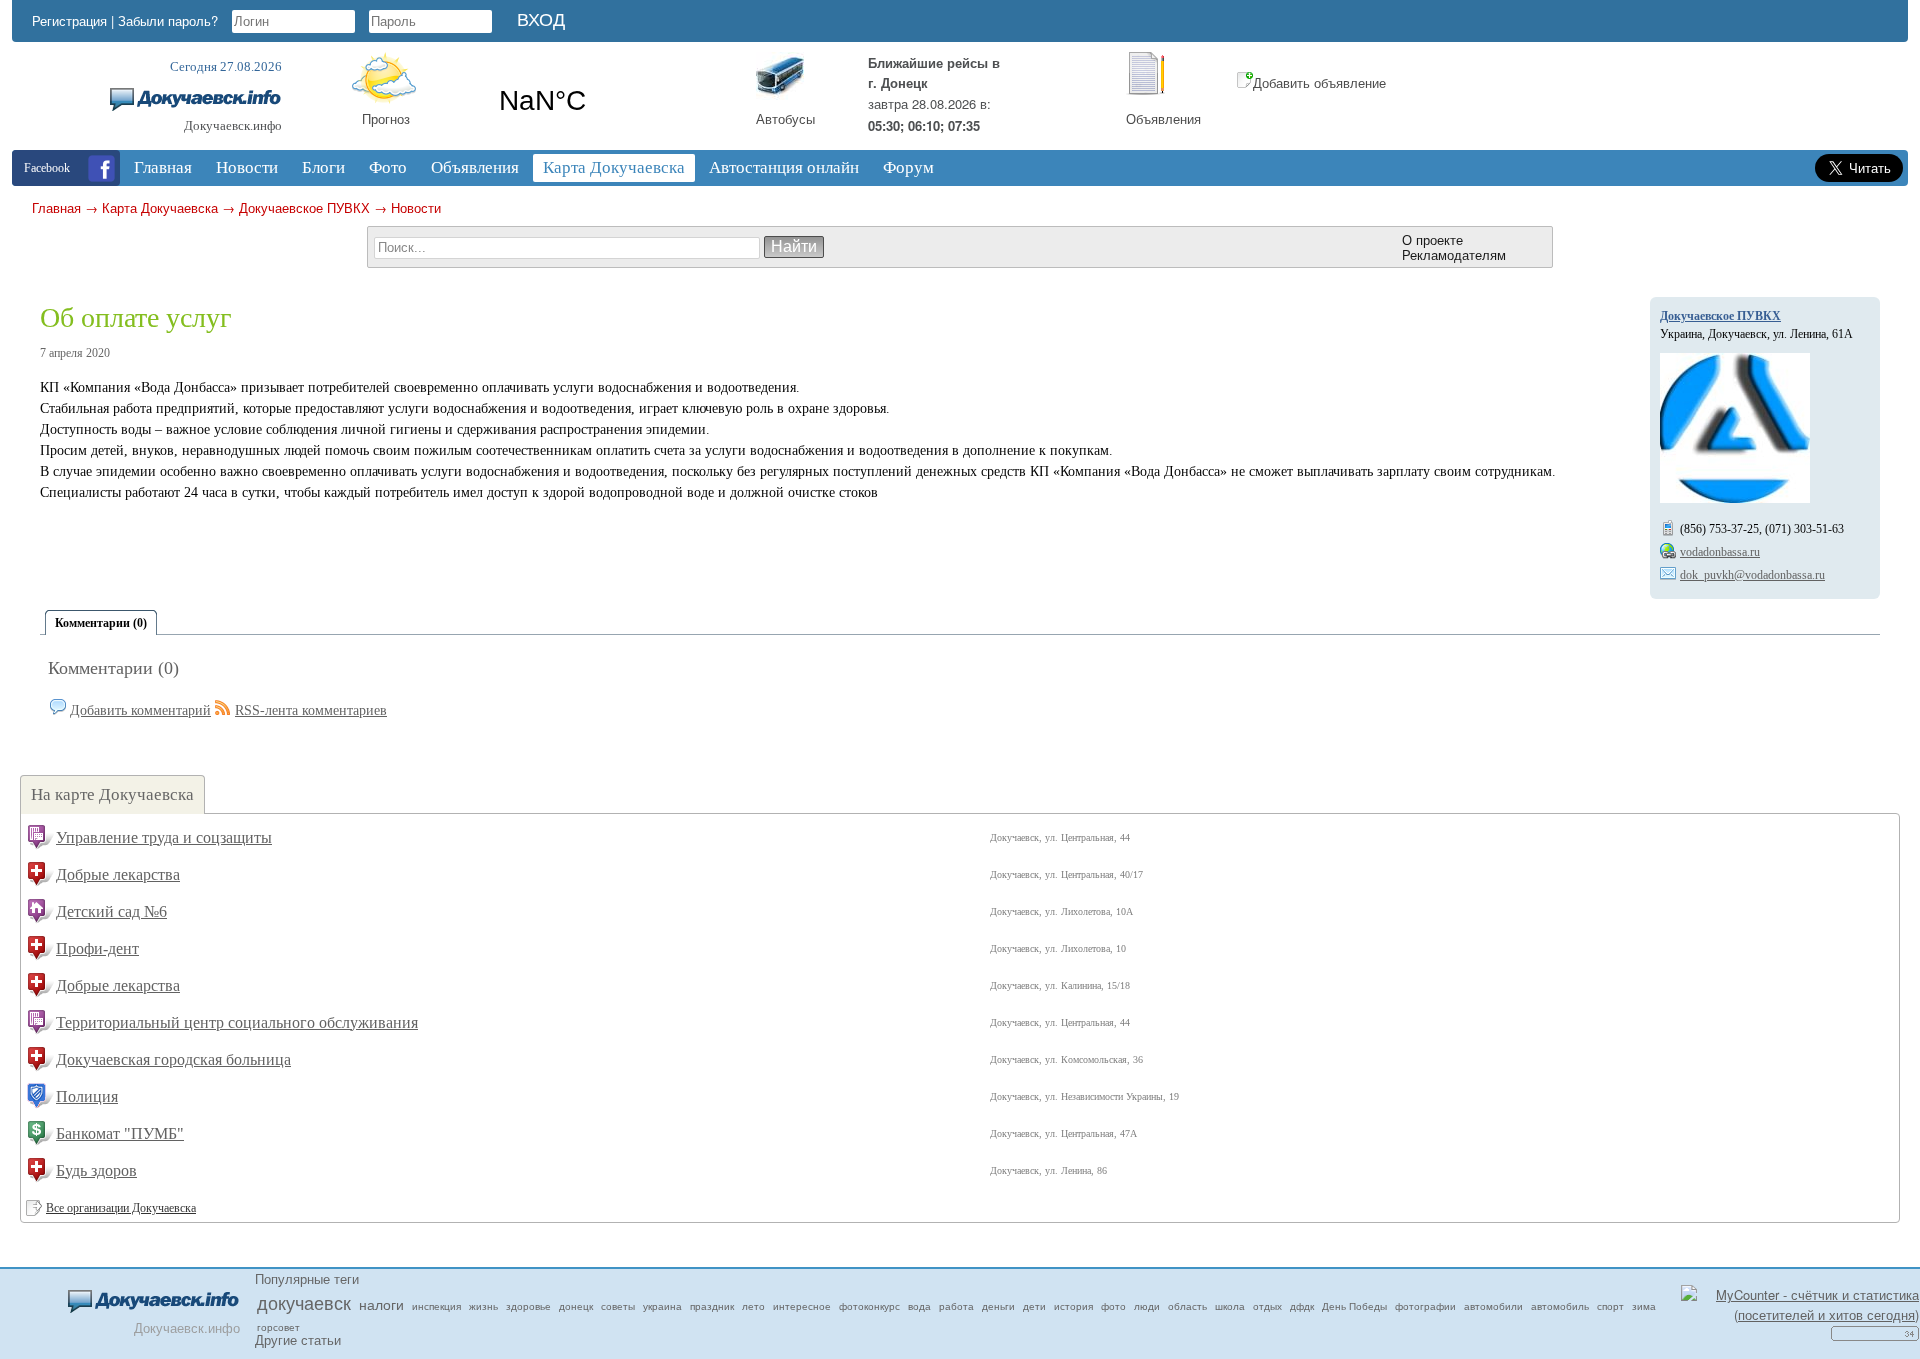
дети (1034, 1306)
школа (1230, 1306)
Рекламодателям (1454, 254)
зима (1644, 1306)
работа (956, 1306)
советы (618, 1306)
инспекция (436, 1306)
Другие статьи (298, 1339)
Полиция (87, 1096)
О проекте (1432, 239)
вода (919, 1306)
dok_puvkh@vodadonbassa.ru (1752, 575)
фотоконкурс (869, 1306)
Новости (416, 207)
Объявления (1163, 118)
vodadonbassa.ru (1720, 552)
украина (662, 1306)
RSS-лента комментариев (311, 710)
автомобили (1493, 1306)
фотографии (1425, 1306)
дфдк (1302, 1306)
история (1073, 1306)
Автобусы (785, 118)
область (1187, 1306)
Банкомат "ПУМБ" (120, 1133)
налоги (381, 1304)
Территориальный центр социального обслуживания (237, 1022)
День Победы (1354, 1306)
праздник (712, 1306)
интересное (802, 1306)
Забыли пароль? (168, 20)
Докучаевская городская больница (173, 1059)
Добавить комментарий (140, 710)
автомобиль (1560, 1306)
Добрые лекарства (118, 874)
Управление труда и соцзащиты (164, 837)
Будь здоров (96, 1170)
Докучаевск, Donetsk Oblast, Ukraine (608, 101)
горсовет (278, 1327)
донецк (576, 1306)
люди (1147, 1306)
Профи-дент (97, 948)
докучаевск (304, 1302)
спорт (1610, 1306)
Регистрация (69, 20)
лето (753, 1306)
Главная (56, 207)
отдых (1267, 1306)
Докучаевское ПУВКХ (304, 207)
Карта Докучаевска (160, 207)
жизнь (483, 1306)
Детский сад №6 (111, 911)
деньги (998, 1306)
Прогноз (386, 118)
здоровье (528, 1306)
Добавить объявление (1319, 82)
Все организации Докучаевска (121, 1208)
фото (1113, 1306)
